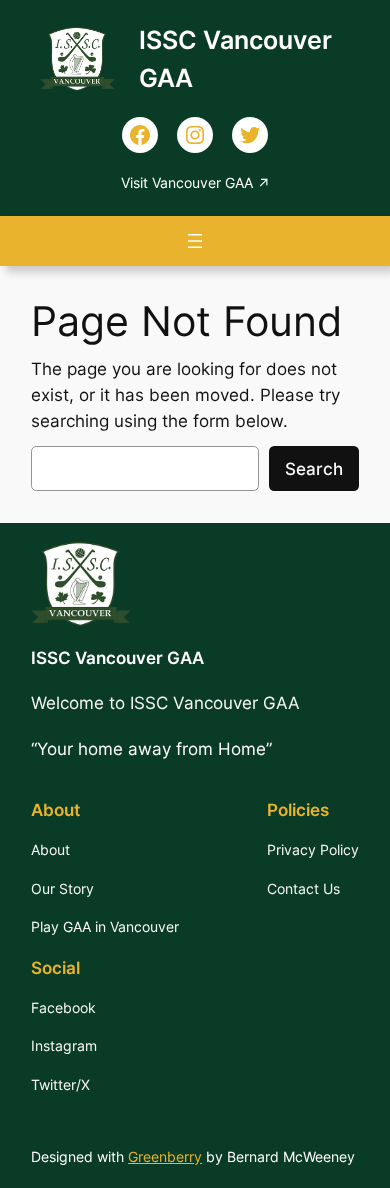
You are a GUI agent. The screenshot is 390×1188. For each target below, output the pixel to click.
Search (314, 469)
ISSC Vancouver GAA (117, 658)
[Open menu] (195, 241)
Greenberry (165, 1156)
